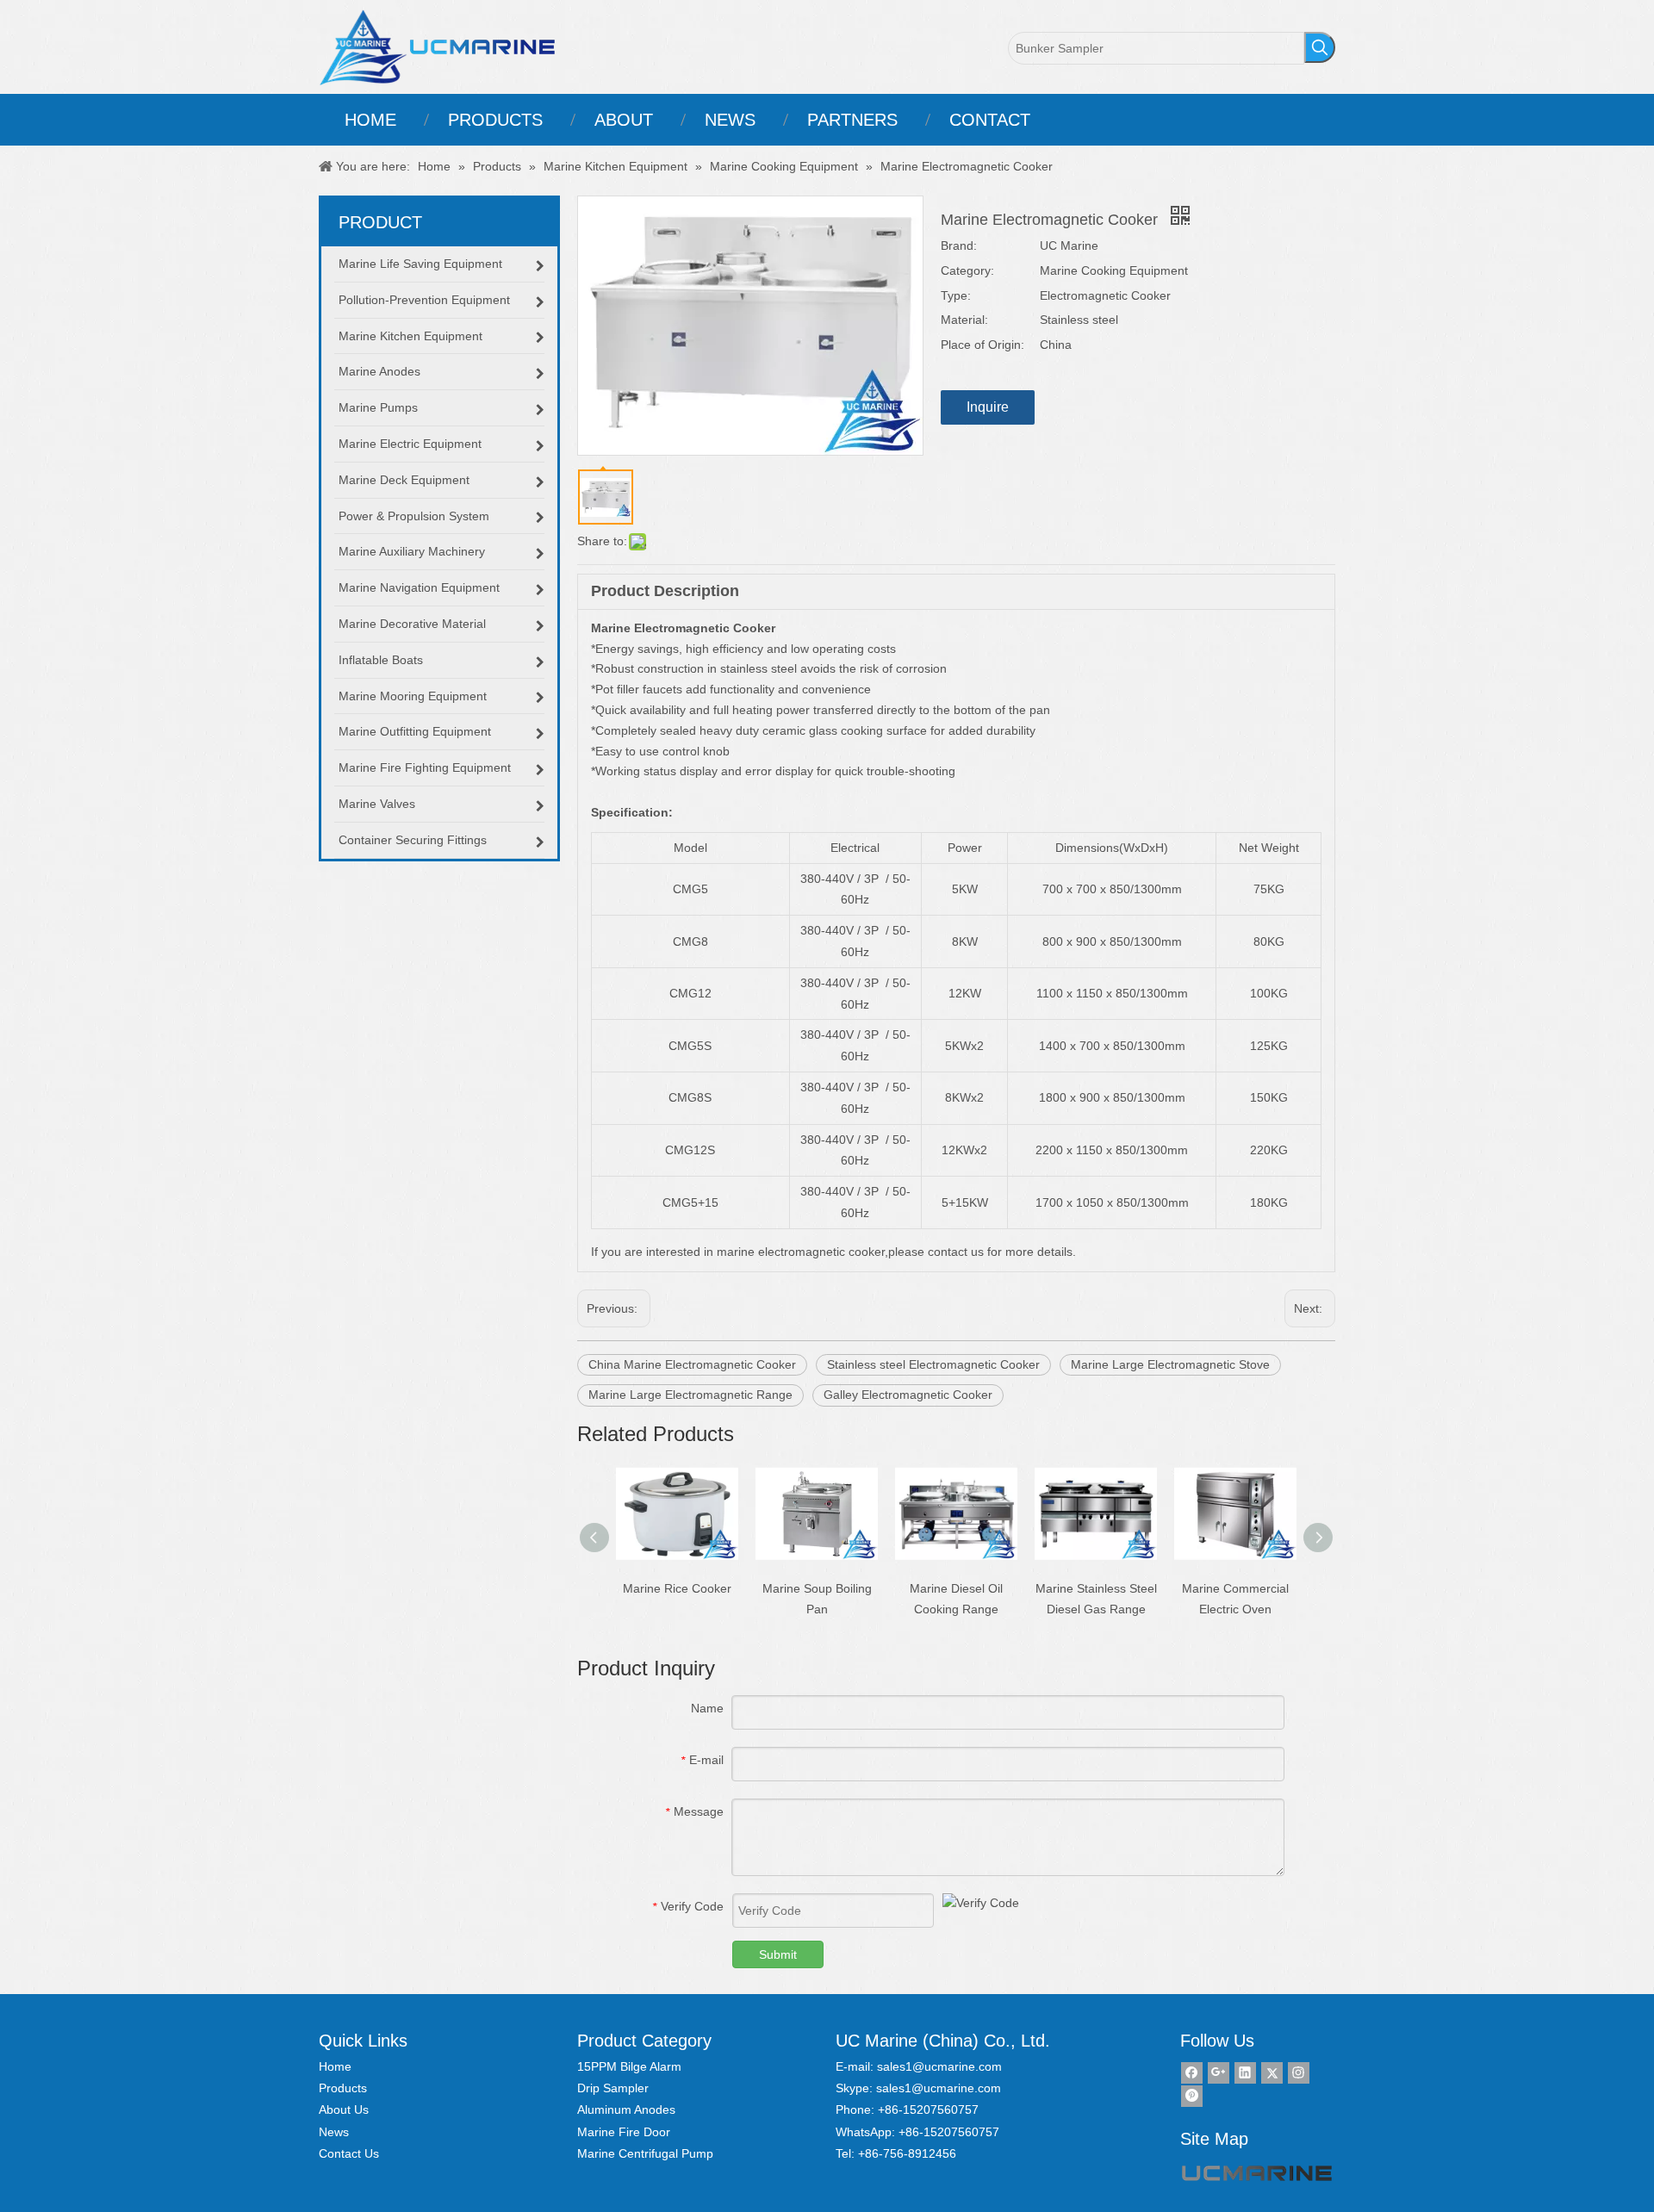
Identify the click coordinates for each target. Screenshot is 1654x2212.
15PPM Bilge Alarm (629, 2066)
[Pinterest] (1192, 2096)
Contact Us (349, 2153)
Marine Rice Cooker (677, 1588)
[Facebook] (1192, 2073)
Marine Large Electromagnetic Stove (1170, 1364)
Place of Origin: (982, 345)
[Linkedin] (1245, 2073)
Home (335, 2066)
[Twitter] (1272, 2073)
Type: (956, 295)
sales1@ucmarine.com (939, 2066)
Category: (967, 270)
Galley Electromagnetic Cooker (908, 1395)
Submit (778, 1954)
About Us (344, 2109)
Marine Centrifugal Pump (645, 2153)
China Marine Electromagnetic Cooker (692, 1364)
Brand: (959, 245)
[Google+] (1219, 2073)
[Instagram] (1299, 2073)
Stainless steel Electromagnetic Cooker (933, 1364)
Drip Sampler (613, 2088)
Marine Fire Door (624, 2132)
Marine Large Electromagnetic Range (690, 1395)
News (334, 2132)
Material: (964, 320)
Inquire (988, 407)
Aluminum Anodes (626, 2109)
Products (343, 2088)
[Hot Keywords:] (1320, 47)
